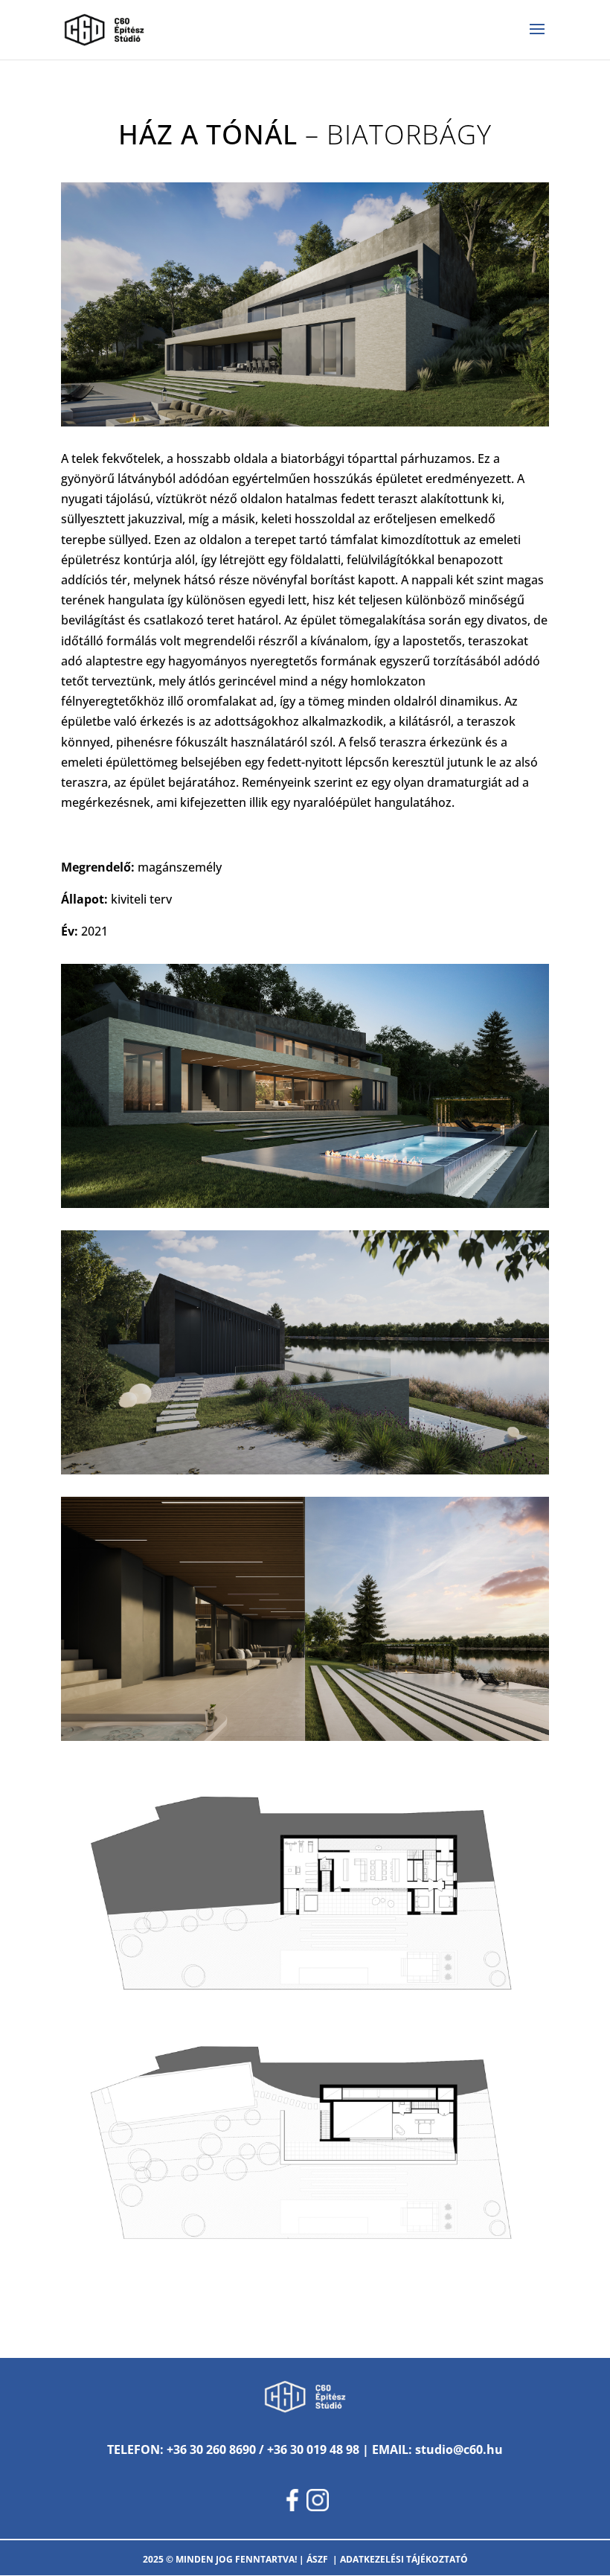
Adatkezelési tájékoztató (404, 2559)
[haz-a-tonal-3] (305, 1474)
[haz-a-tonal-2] (305, 1208)
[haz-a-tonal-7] (305, 2276)
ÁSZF (317, 2559)
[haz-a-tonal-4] (305, 1741)
